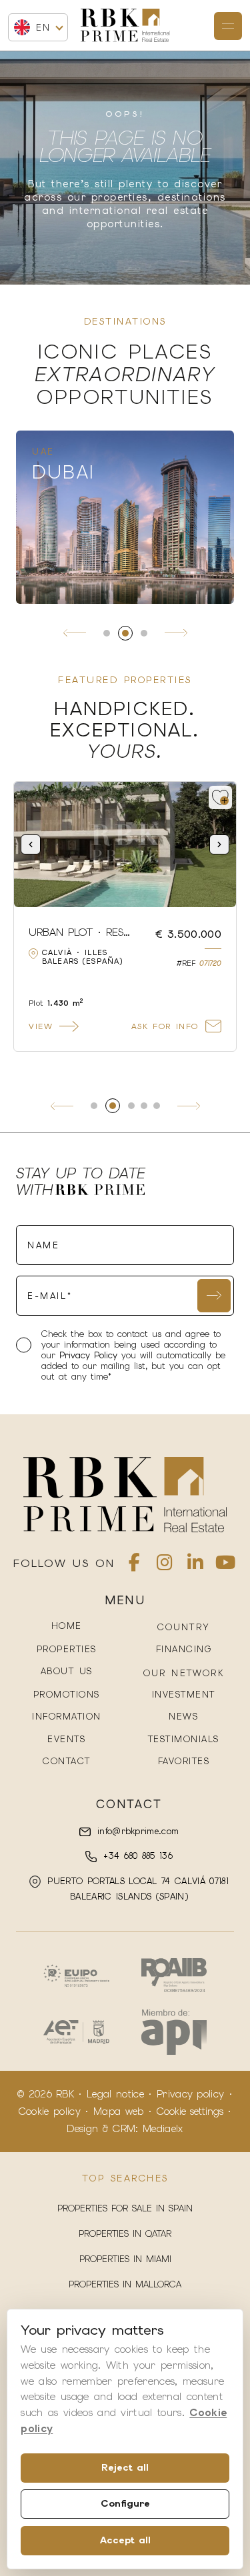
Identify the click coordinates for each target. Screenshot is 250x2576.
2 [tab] (125, 633)
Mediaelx (163, 2129)
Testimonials (184, 1739)
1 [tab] (107, 633)
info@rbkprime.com (136, 1831)
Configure (125, 2503)
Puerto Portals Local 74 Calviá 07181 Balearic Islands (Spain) (136, 1889)
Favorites (184, 1761)
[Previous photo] (31, 844)
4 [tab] (144, 1106)
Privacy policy (190, 2094)
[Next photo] (219, 844)
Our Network (184, 1673)
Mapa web (119, 2111)
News (183, 1717)
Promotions (67, 1695)
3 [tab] (144, 633)
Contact (67, 1761)
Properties (67, 1649)
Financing (184, 1649)
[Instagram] (165, 1565)
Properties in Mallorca (125, 2284)
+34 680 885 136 (136, 1856)
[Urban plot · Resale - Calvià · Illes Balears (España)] (125, 844)
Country (184, 1627)
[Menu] (228, 26)
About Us (67, 1671)
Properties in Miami (125, 2259)
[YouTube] (225, 1565)
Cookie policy (50, 2111)
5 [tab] (157, 1106)
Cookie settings (190, 2111)
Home (67, 1626)
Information (67, 1717)
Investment (184, 1695)
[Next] (176, 633)
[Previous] (75, 633)
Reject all (125, 2467)
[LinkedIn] (195, 1565)
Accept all (125, 2540)
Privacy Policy (90, 1355)
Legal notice (115, 2094)
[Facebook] (134, 1565)
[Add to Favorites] (220, 797)
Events (66, 1739)
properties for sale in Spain (125, 2208)
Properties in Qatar (125, 2234)
